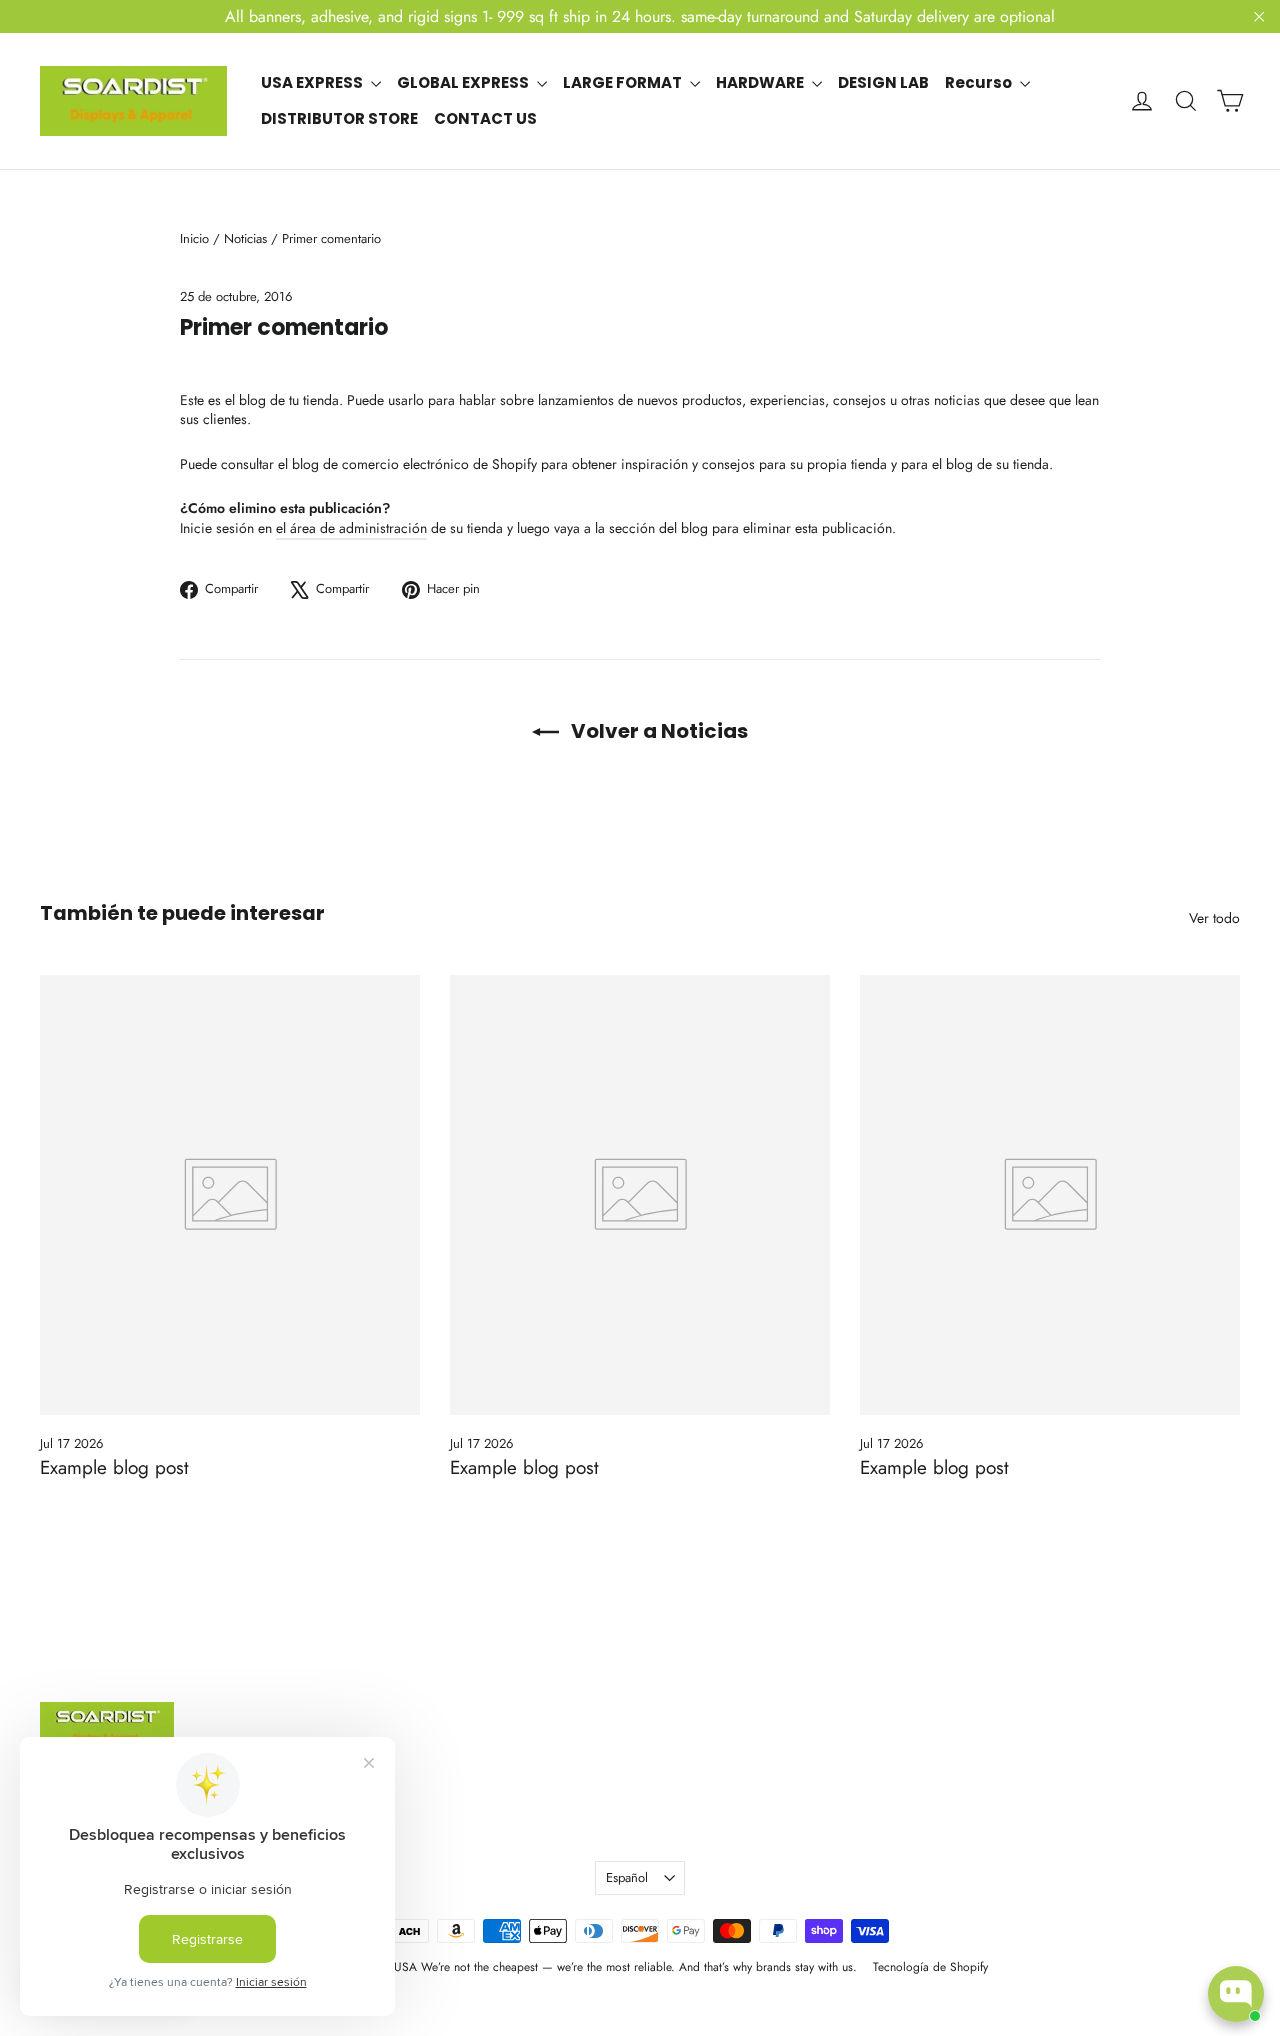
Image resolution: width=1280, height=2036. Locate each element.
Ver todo (1214, 918)
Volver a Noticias (657, 731)
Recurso (980, 82)
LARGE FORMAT (624, 82)
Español (627, 1877)
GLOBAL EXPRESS (464, 82)
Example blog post (114, 1467)
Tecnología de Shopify (930, 1967)
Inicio (194, 238)
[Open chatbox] (1236, 1994)
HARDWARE (761, 82)
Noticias (245, 238)
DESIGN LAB (883, 82)
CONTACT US (485, 118)
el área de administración (351, 528)
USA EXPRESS (313, 82)
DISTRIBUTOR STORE (339, 118)
